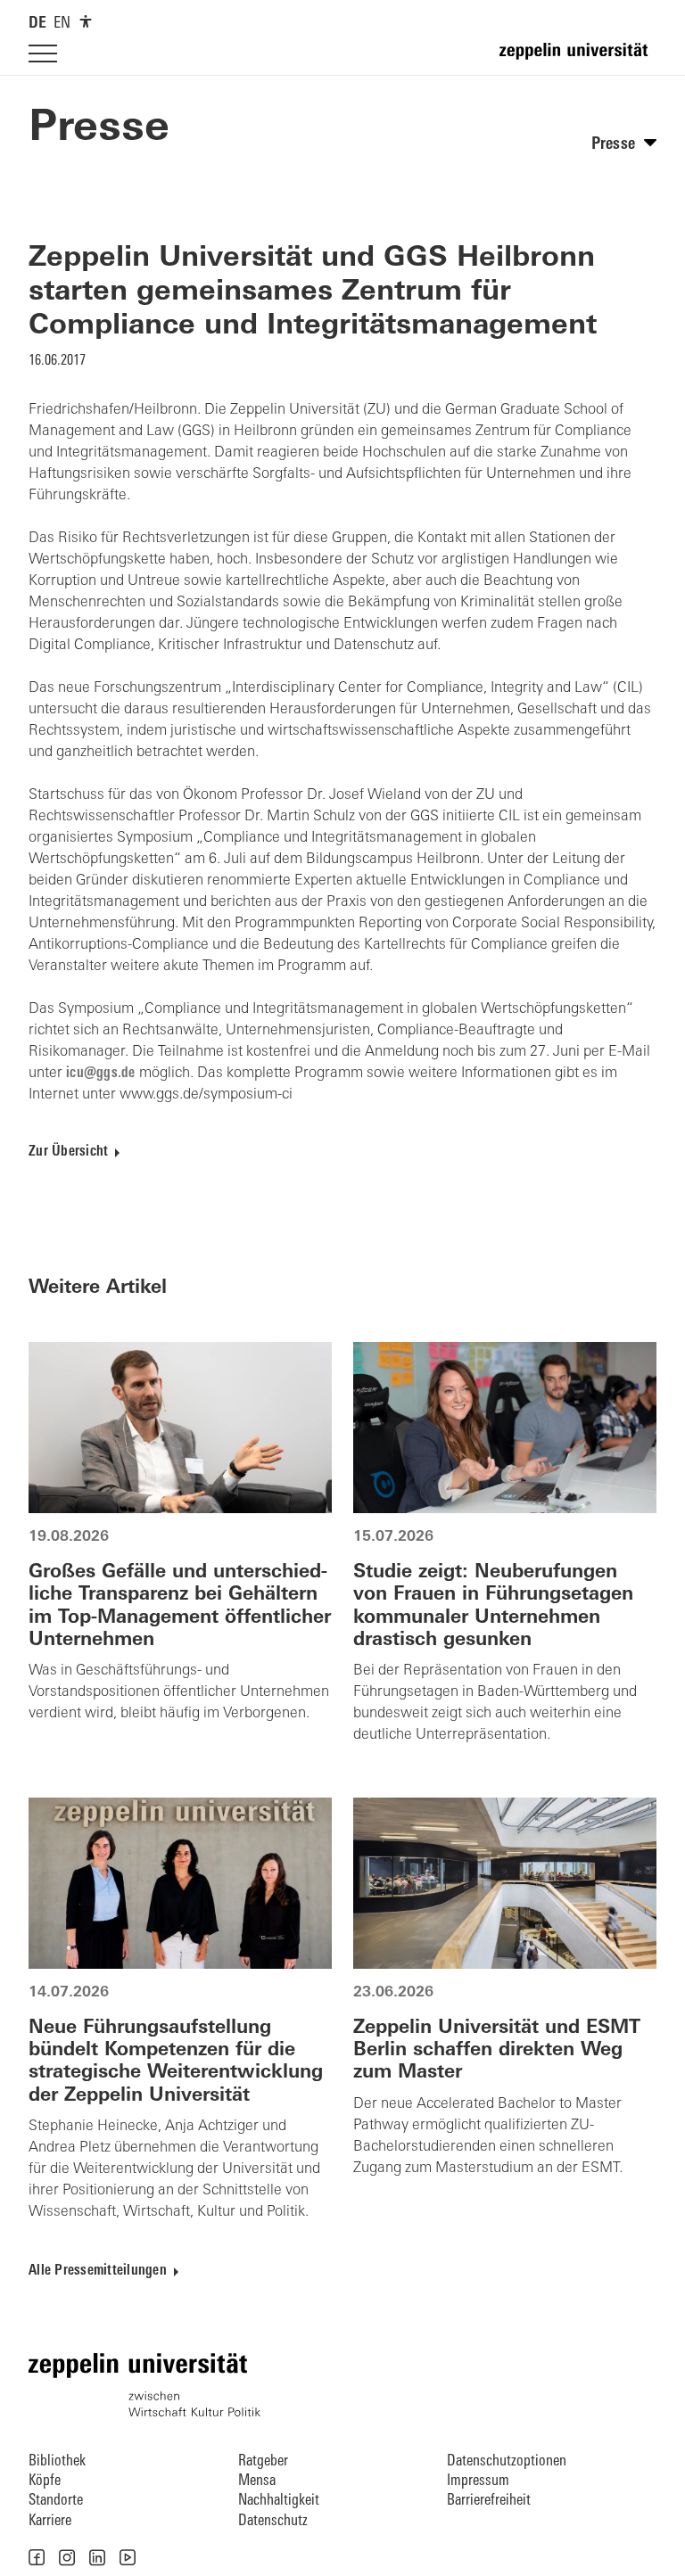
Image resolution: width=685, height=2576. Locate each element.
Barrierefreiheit (489, 2501)
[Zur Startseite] (578, 59)
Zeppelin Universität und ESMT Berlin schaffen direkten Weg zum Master (497, 2050)
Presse (99, 129)
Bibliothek (57, 2461)
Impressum (478, 2481)
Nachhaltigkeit (279, 2501)
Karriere (50, 2521)
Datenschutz (273, 2521)
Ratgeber (263, 2461)
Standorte (56, 2501)
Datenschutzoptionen (507, 2461)
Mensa (257, 2481)
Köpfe (45, 2481)
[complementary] (86, 21)
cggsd (99, 1074)
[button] (37, 2557)
